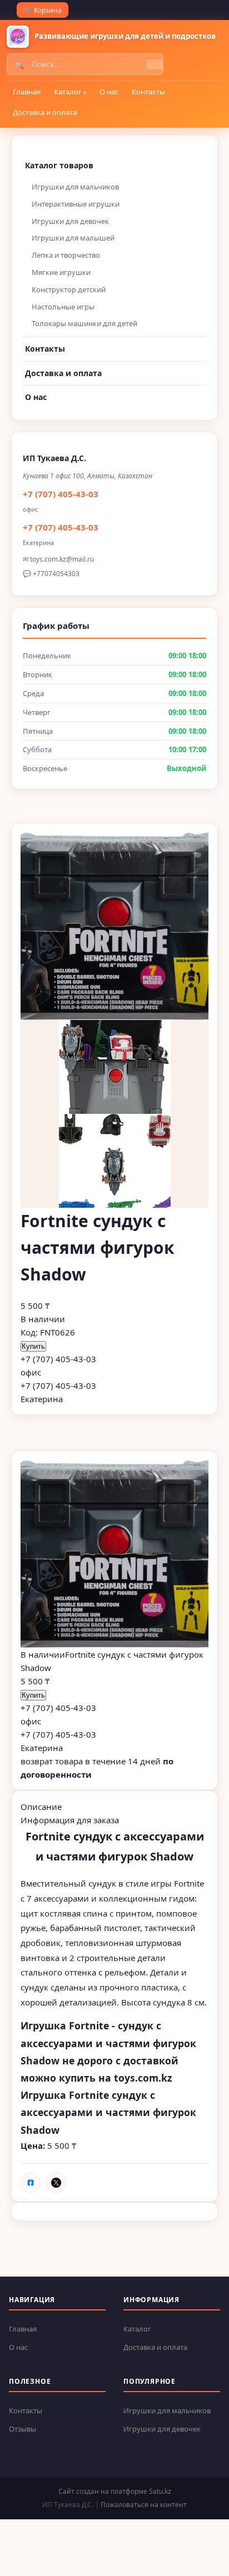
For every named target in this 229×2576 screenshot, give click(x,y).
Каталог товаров (59, 165)
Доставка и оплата (45, 112)
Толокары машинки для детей (84, 323)
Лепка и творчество (66, 255)
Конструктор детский (69, 289)
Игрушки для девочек (70, 221)
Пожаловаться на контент (144, 2505)
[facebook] (31, 2183)
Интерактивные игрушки (76, 204)
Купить (33, 1346)
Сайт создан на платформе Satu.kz (115, 2491)
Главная (27, 92)
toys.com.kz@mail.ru (62, 559)
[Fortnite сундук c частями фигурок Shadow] (114, 1554)
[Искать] (155, 64)
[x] (56, 2183)
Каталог (68, 92)
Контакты (148, 92)
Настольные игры (63, 307)
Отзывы (23, 2429)
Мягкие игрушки (61, 272)
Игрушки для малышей (73, 238)
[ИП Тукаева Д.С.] (18, 37)
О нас (109, 92)
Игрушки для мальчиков (75, 187)
